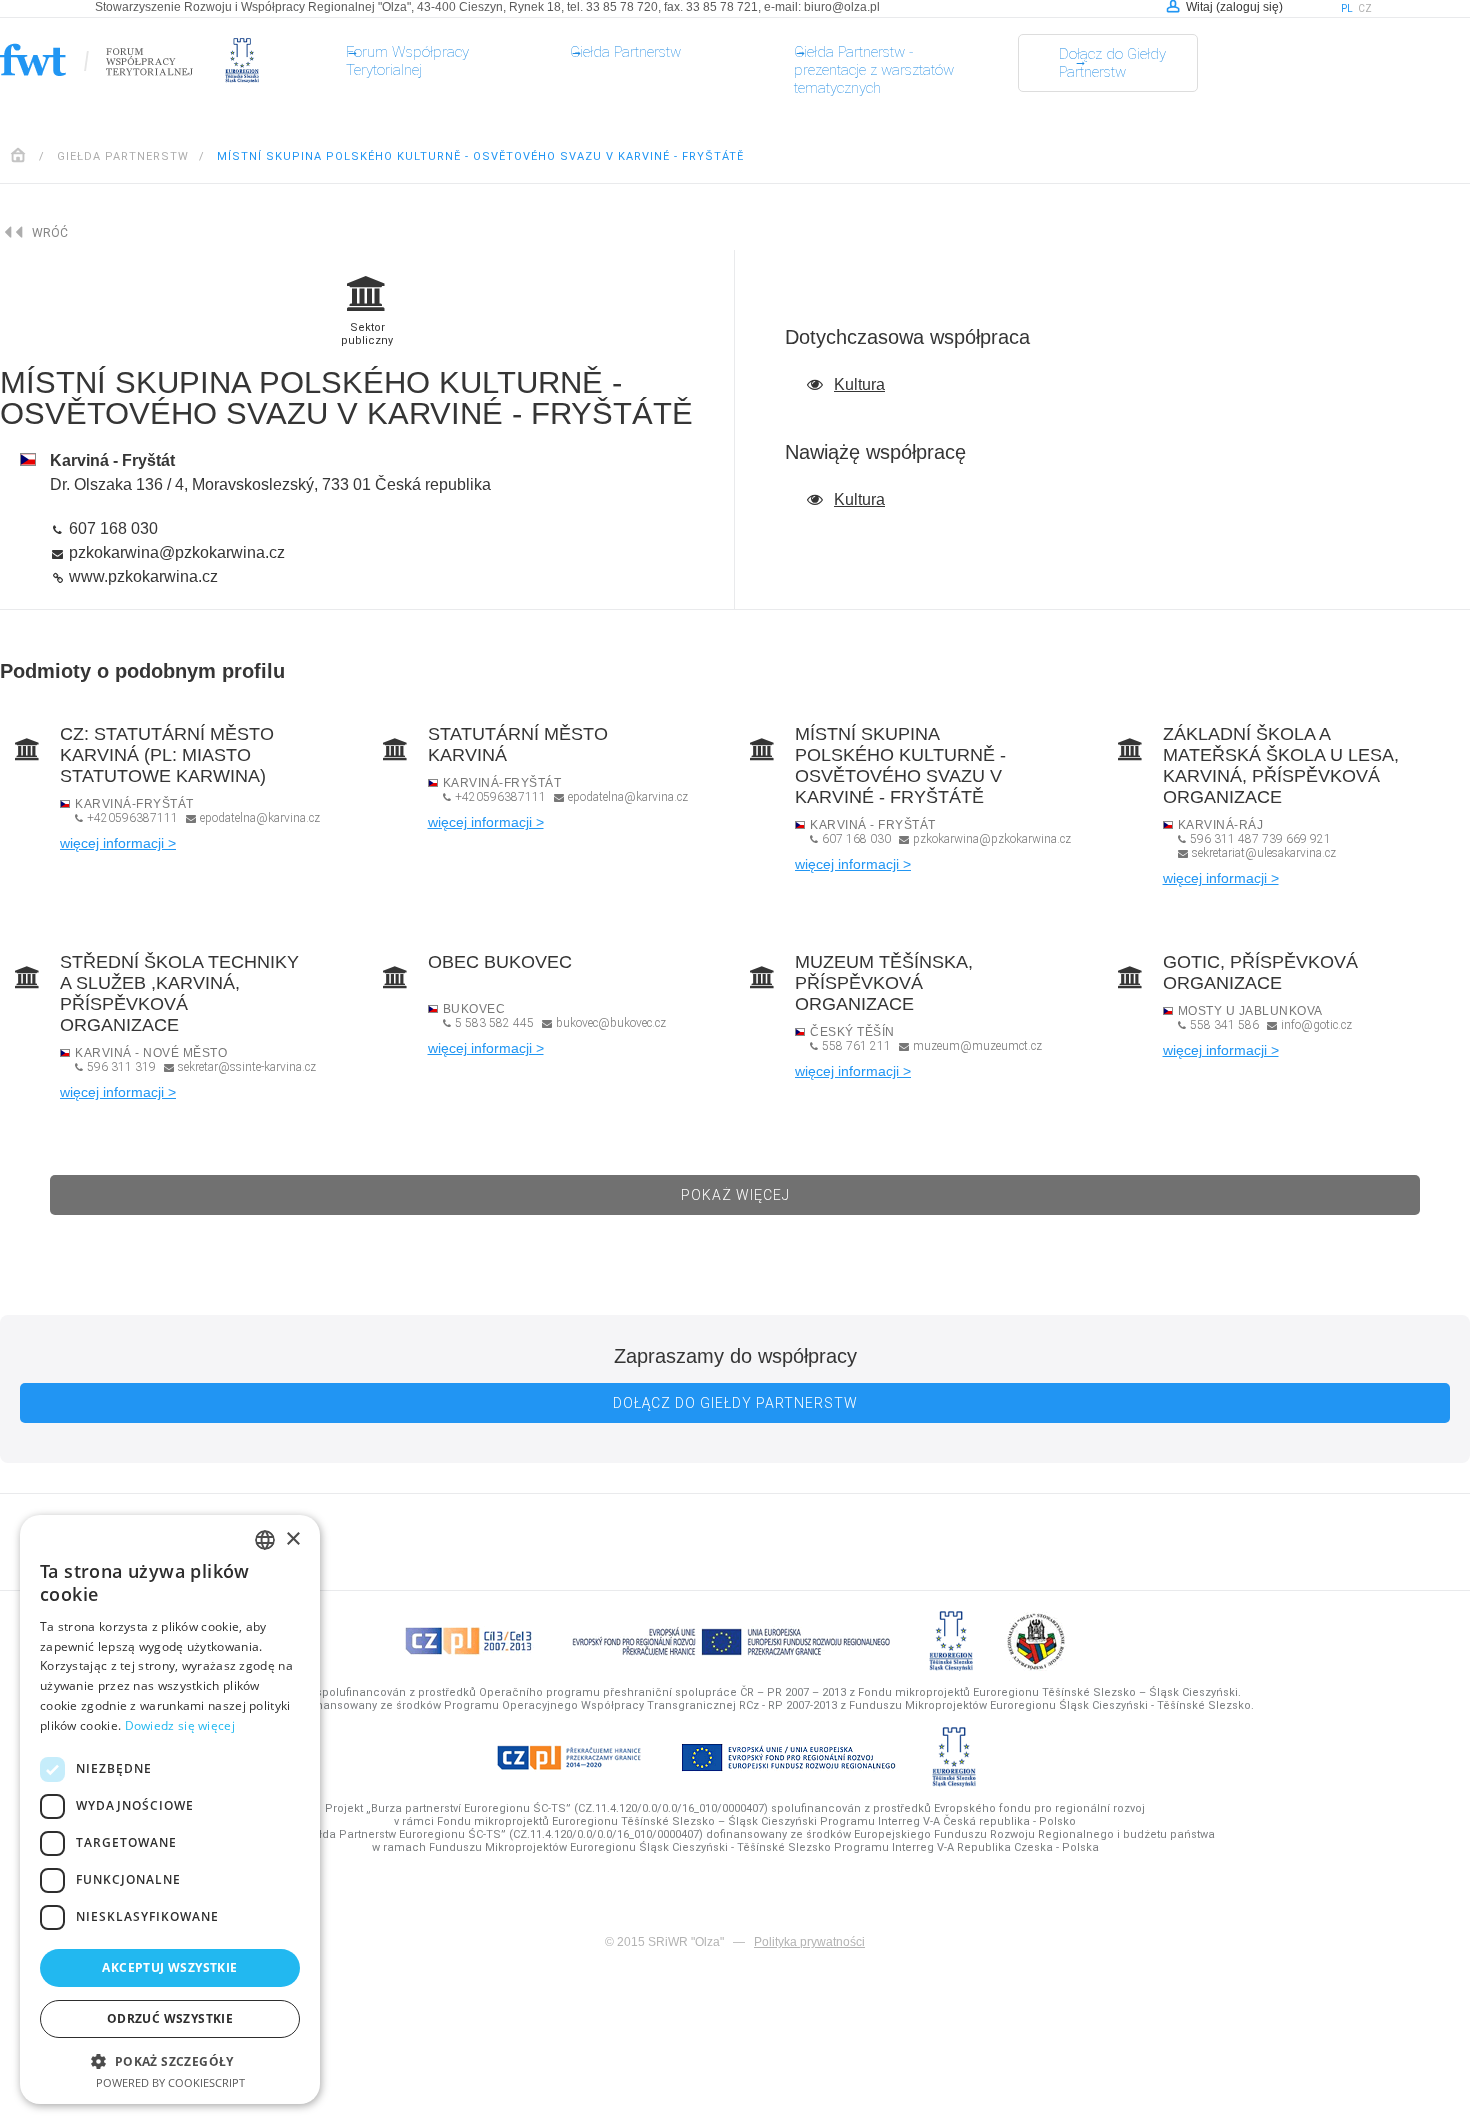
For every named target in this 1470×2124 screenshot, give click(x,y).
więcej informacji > (118, 843)
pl (1347, 8)
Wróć (50, 233)
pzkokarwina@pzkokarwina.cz (175, 552)
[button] (170, 2060)
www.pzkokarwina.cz (141, 576)
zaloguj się (1249, 7)
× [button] (292, 1539)
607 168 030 (111, 528)
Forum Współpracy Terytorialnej (407, 61)
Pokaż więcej (735, 1191)
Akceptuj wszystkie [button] (169, 1967)
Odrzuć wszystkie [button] (170, 2018)
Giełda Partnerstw (625, 52)
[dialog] (170, 1809)
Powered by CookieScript (170, 2082)
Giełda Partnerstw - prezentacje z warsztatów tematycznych (874, 70)
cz (1365, 8)
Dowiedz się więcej (180, 1725)
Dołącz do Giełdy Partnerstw (1112, 72)
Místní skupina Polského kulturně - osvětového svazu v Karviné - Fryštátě (480, 156)
